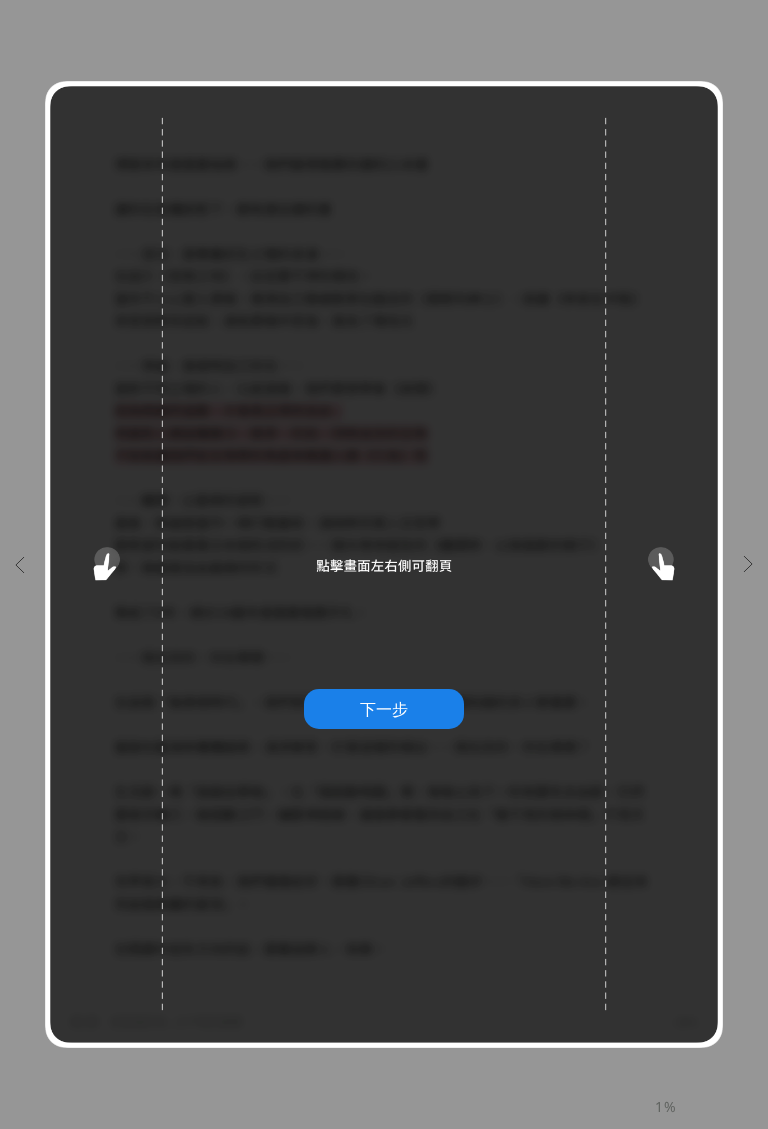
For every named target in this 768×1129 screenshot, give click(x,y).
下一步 (384, 709)
